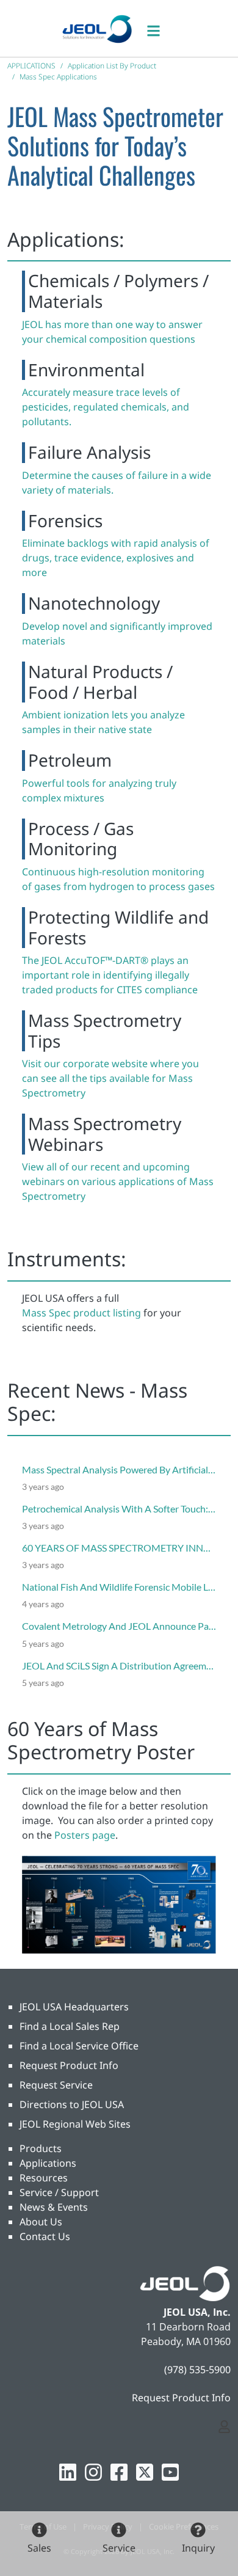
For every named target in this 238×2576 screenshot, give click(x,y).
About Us (41, 2222)
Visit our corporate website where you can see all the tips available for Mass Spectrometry (110, 1078)
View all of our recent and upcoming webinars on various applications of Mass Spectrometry (118, 1181)
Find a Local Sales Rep (70, 2026)
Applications (48, 2163)
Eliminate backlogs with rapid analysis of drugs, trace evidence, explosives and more (116, 558)
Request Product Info (69, 2065)
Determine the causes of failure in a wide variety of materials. (117, 483)
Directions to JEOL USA (72, 2104)
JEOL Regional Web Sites (75, 2124)
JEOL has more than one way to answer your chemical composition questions (112, 332)
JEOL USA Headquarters (74, 2007)
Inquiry (198, 2548)
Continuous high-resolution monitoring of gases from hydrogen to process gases (118, 879)
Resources (44, 2178)
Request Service (56, 2085)
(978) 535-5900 (197, 2370)
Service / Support (59, 2192)
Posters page (85, 1835)
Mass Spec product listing (81, 1313)
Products (41, 2148)
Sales (39, 2548)
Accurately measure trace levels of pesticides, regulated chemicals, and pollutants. (106, 407)
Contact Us (45, 2236)
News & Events (54, 2207)
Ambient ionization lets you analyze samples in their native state (103, 722)
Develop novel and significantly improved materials (117, 633)
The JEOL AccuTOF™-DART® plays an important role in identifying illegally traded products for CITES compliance (110, 975)
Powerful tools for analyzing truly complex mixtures (99, 790)
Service (119, 2548)
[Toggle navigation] (160, 28)
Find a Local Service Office (79, 2046)
